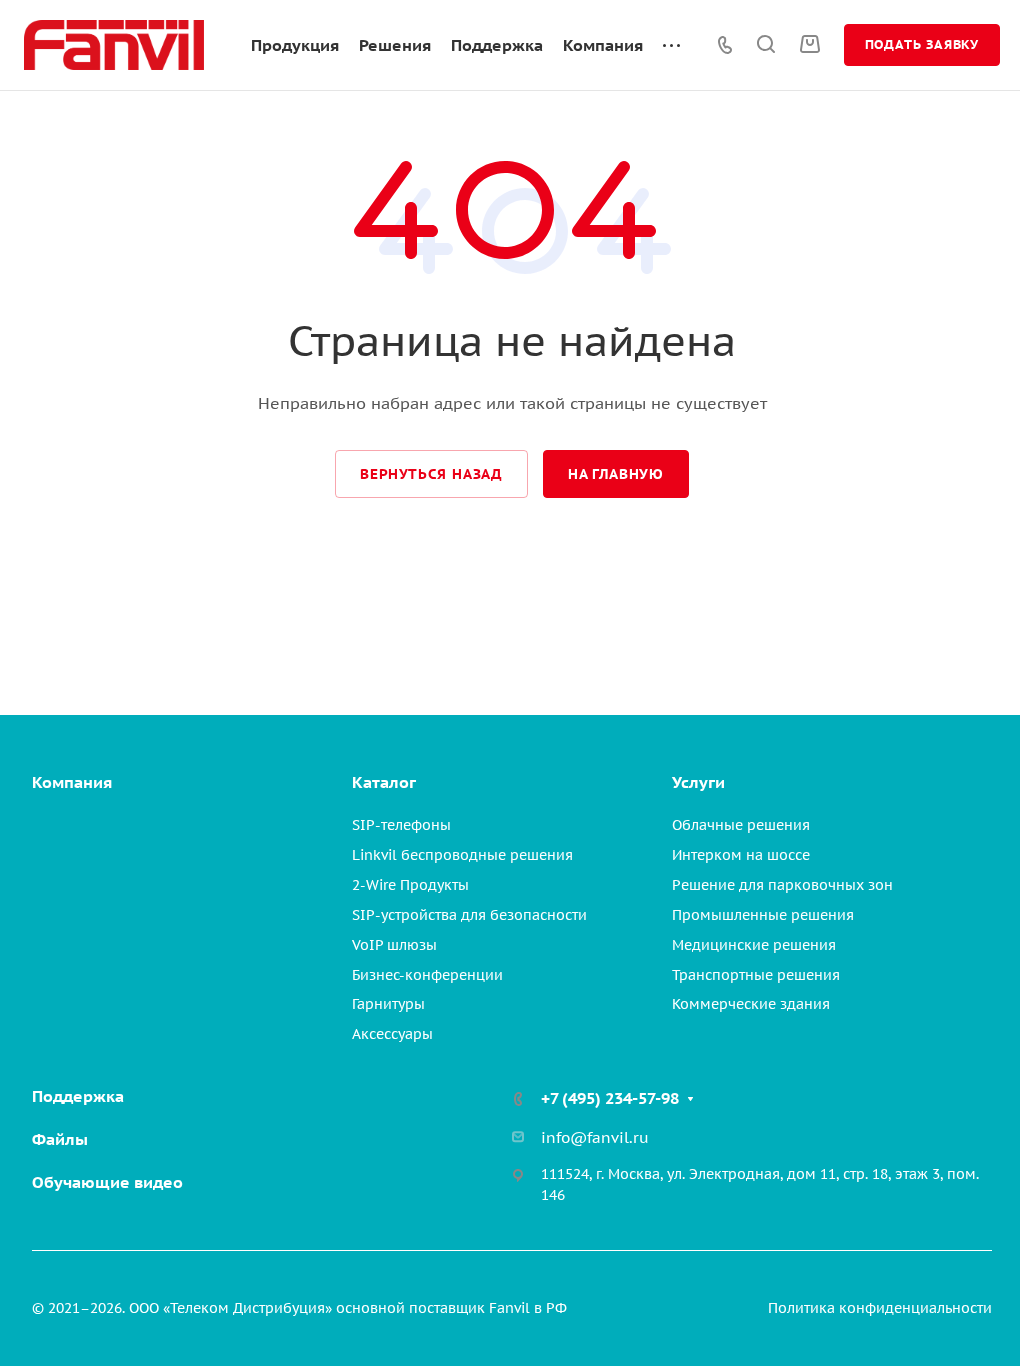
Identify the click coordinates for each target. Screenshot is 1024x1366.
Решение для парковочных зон (782, 885)
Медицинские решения (754, 945)
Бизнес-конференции (427, 975)
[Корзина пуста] (809, 44)
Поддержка (78, 1096)
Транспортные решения (756, 975)
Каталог (384, 782)
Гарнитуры (388, 1004)
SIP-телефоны (401, 825)
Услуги (698, 782)
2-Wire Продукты (410, 885)
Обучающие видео (107, 1182)
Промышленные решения (763, 915)
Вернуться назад (431, 474)
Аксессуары (392, 1034)
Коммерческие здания (751, 1004)
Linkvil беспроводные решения (462, 855)
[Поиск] (765, 44)
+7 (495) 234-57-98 (610, 1098)
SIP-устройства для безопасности (469, 915)
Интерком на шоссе (741, 855)
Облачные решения (741, 825)
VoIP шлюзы (394, 945)
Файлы (60, 1139)
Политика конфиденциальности (880, 1308)
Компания (72, 782)
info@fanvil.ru (595, 1137)
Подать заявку (922, 44)
